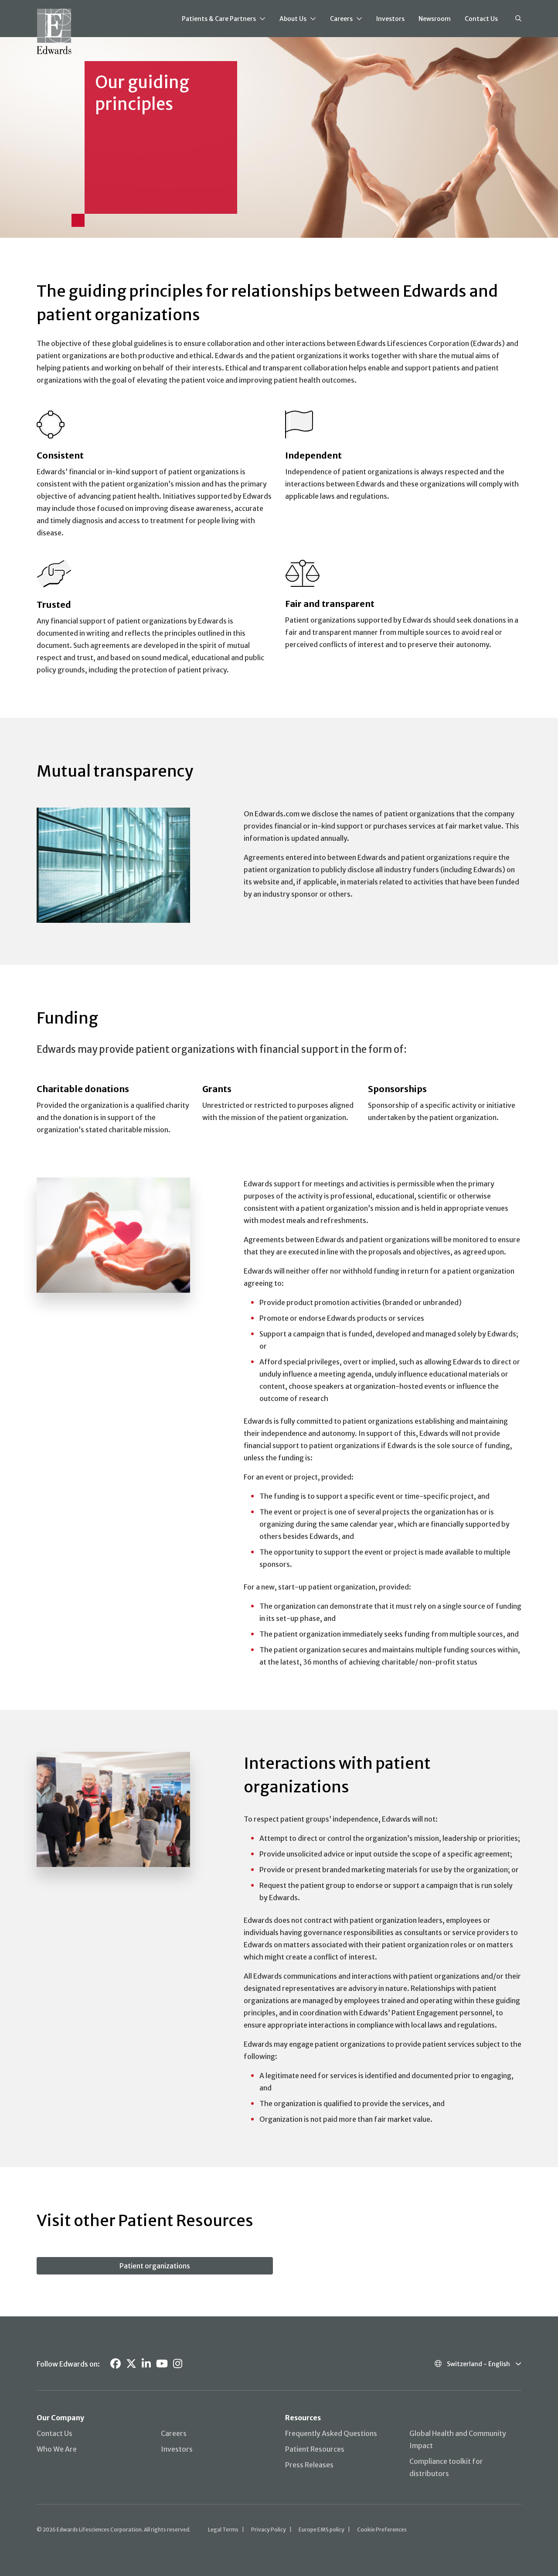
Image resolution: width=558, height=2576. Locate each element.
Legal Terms (223, 2530)
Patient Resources (315, 2449)
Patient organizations (155, 2266)
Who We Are (57, 2449)
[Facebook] (116, 2364)
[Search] (518, 19)
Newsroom (435, 19)
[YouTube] (162, 2364)
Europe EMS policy (322, 2530)
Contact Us (481, 19)
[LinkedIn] (146, 2364)
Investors (390, 19)
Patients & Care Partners (219, 19)
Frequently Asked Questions (331, 2433)
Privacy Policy (269, 2530)
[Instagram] (178, 2364)
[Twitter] (131, 2364)
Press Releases (309, 2465)
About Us (293, 19)
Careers (341, 19)
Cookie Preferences (382, 2530)
